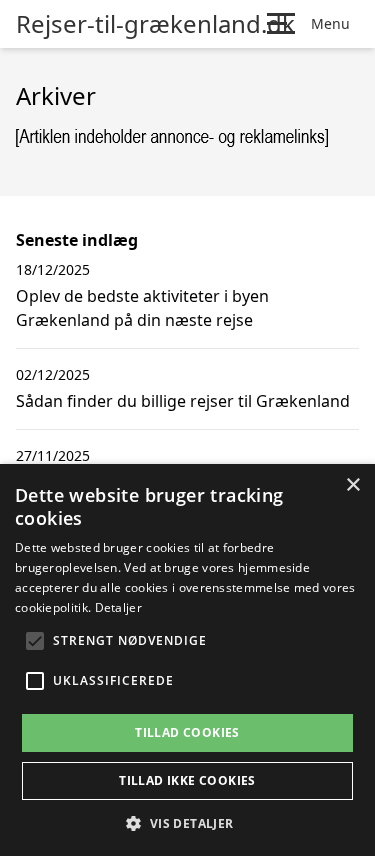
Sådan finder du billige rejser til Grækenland (183, 401)
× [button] (352, 485)
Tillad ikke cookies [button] (187, 780)
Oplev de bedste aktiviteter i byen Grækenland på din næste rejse (142, 308)
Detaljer (118, 607)
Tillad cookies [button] (187, 732)
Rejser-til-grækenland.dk (155, 24)
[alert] (187, 660)
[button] (187, 823)
